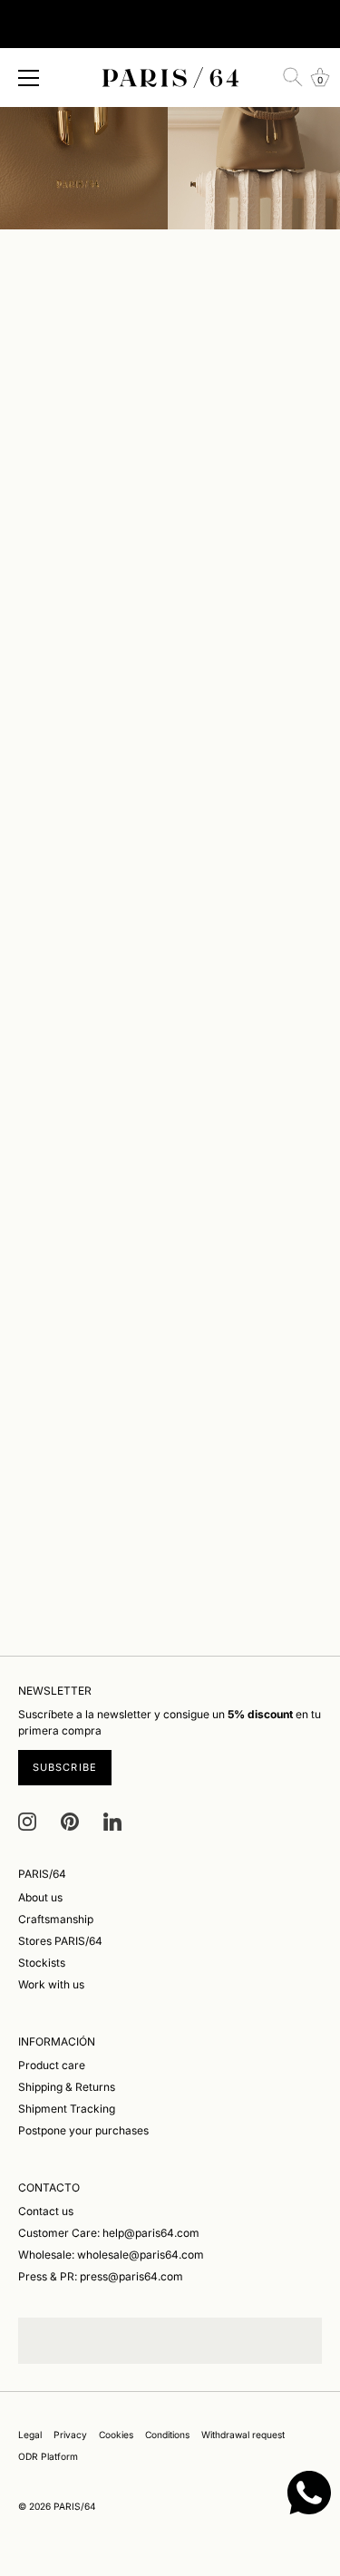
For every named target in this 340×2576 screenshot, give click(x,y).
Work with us (51, 1984)
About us (40, 1897)
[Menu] (29, 78)
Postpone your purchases (83, 2130)
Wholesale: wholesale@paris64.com (111, 2255)
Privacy (70, 2435)
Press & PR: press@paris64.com (101, 2276)
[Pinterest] (70, 1821)
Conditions (167, 2435)
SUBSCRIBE (65, 1767)
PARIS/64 (75, 2506)
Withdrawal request (243, 2435)
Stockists (42, 1963)
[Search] (293, 77)
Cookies (116, 2435)
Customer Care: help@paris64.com (109, 2233)
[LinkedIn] (112, 1821)
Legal (30, 2435)
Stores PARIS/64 (60, 1941)
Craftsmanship (56, 1919)
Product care (52, 2065)
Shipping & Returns (67, 2087)
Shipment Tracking (67, 2109)
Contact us (46, 2211)
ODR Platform (48, 2456)
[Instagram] (27, 1821)
